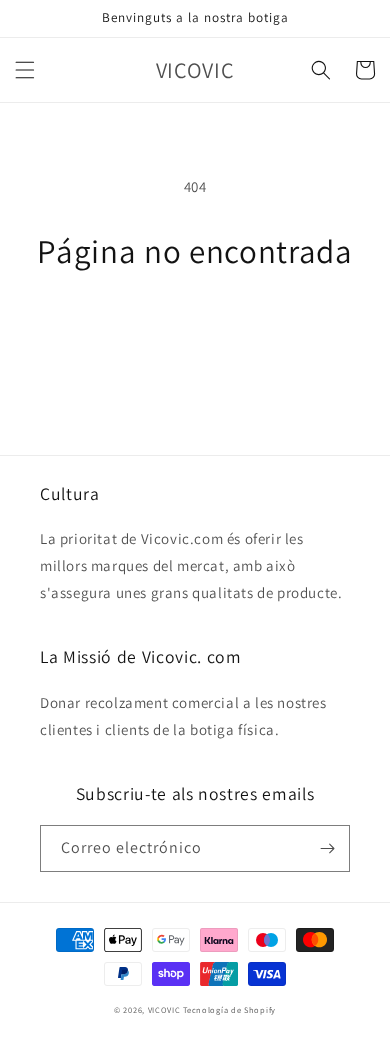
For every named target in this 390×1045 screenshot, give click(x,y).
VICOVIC (164, 1009)
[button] (25, 70)
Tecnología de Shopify (229, 1009)
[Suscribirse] (327, 848)
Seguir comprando (195, 324)
